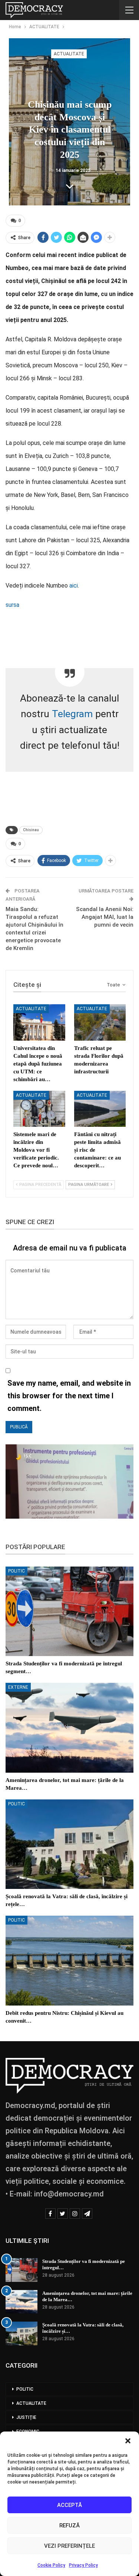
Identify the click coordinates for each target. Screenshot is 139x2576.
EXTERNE (18, 1687)
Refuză (69, 2525)
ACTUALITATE (69, 54)
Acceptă (69, 2505)
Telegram (72, 714)
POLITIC (16, 1571)
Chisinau (31, 830)
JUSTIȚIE (26, 2417)
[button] (128, 2441)
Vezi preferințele (69, 2546)
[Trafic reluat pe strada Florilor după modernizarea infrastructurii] (100, 1022)
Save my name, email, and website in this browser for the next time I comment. (69, 1396)
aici (74, 586)
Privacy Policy (83, 2565)
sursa (12, 605)
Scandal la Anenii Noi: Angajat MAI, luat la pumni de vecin (105, 917)
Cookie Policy (51, 2565)
